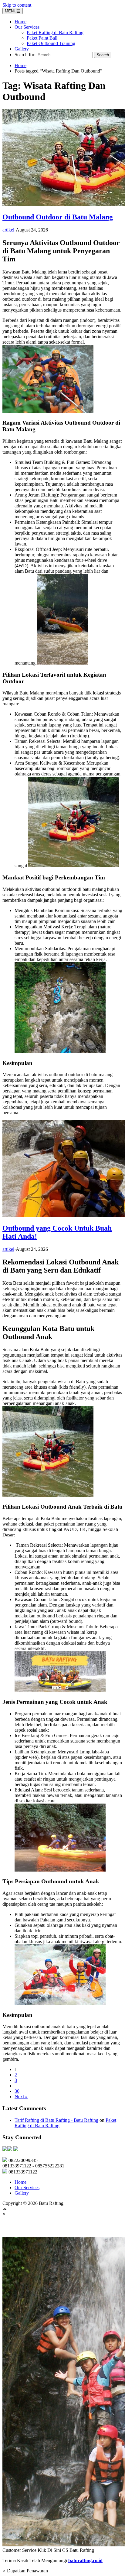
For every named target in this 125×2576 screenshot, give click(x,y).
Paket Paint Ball (42, 38)
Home (20, 22)
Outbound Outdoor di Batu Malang (58, 217)
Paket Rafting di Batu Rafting (55, 32)
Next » (21, 2097)
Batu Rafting (22, 2227)
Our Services (27, 27)
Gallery (22, 49)
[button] (62, 2395)
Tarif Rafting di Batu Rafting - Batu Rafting (56, 2120)
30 (17, 2091)
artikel (8, 230)
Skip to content (17, 5)
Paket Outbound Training (51, 43)
